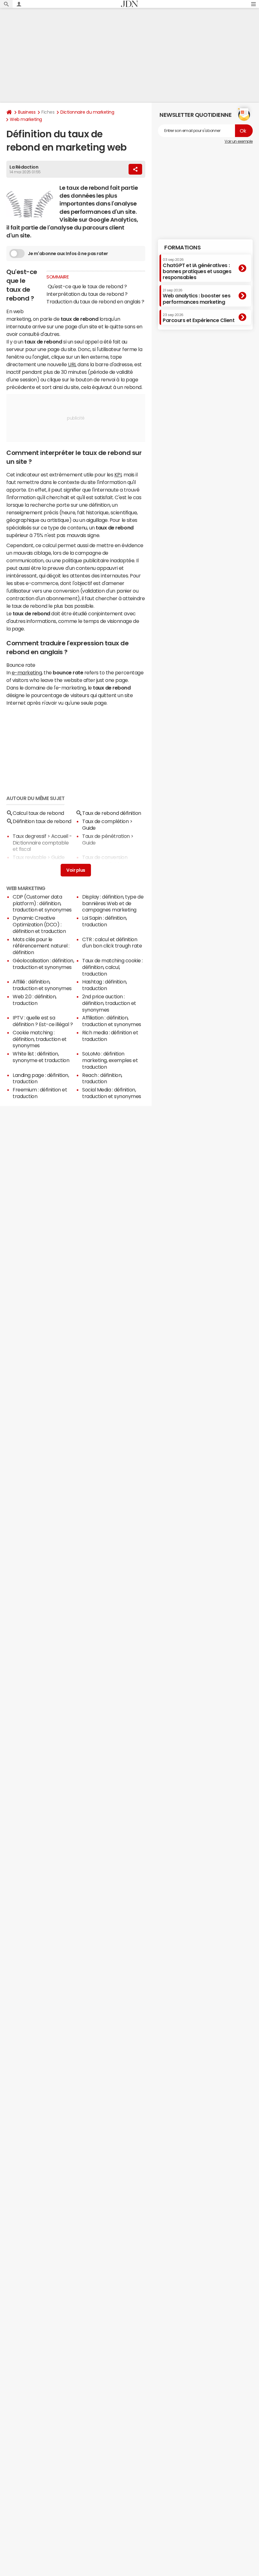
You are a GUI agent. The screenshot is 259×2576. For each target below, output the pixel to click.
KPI (118, 475)
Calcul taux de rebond (38, 813)
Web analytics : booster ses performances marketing (196, 296)
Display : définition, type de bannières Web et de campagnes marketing (113, 903)
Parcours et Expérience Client (199, 318)
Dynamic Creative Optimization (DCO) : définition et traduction (39, 924)
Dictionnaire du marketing (87, 112)
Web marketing (26, 119)
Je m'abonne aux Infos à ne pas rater (68, 254)
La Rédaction (24, 167)
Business (27, 112)
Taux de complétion (105, 821)
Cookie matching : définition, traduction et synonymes (40, 1039)
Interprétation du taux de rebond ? (87, 294)
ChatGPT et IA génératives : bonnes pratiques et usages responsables (197, 269)
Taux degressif (29, 836)
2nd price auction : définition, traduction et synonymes (109, 1003)
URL (72, 364)
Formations (182, 248)
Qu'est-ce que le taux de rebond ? (87, 286)
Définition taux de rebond (42, 821)
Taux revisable (29, 857)
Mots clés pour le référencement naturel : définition (41, 946)
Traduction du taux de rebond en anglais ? (95, 302)
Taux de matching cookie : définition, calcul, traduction (112, 967)
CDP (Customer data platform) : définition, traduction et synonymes (42, 903)
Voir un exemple (239, 141)
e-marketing (27, 672)
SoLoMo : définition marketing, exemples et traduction (110, 1060)
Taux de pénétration (106, 836)
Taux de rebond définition (112, 813)
